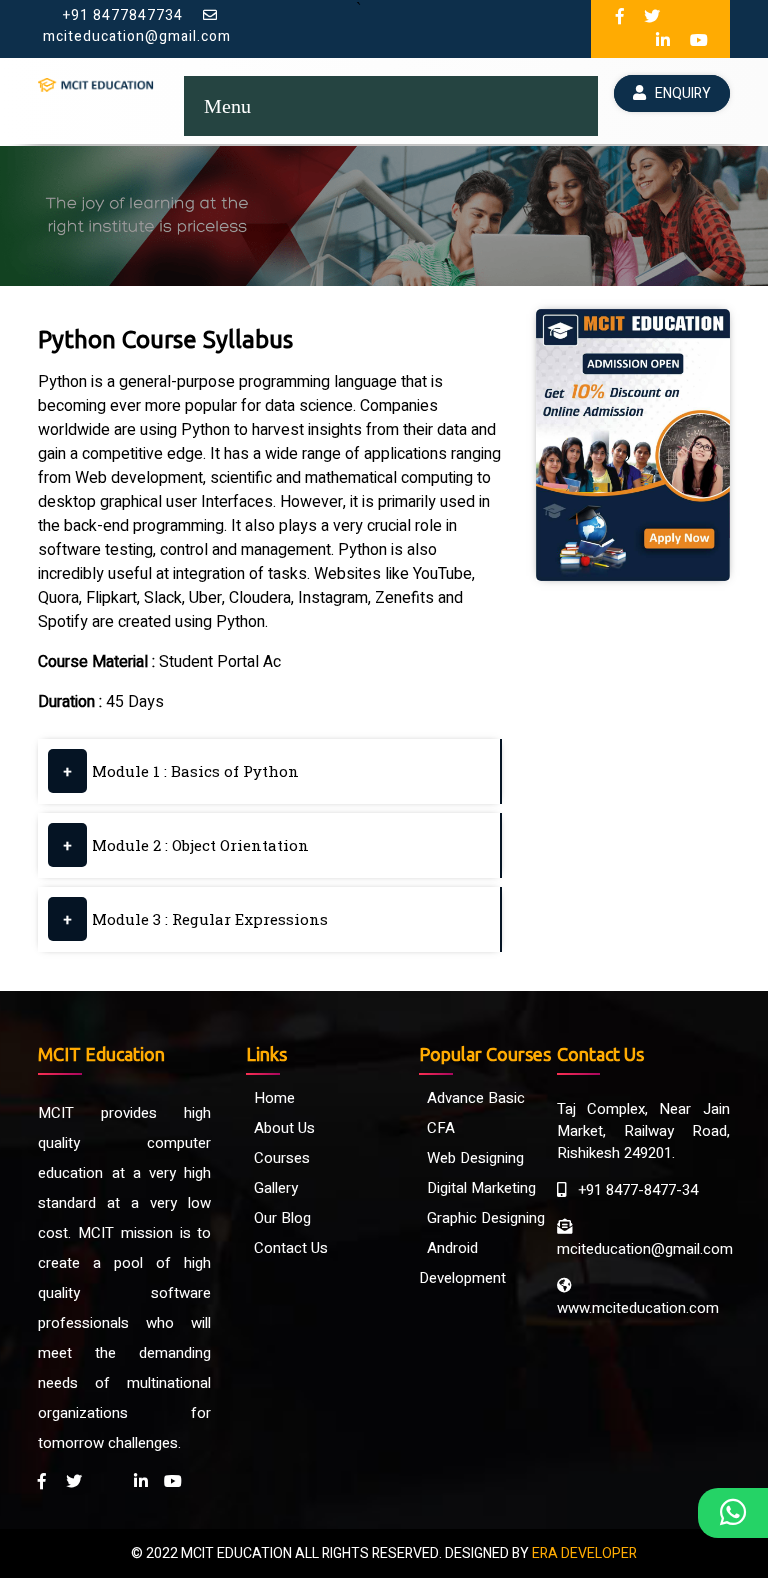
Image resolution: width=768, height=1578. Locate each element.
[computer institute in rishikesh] (620, 17)
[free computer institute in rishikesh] (173, 1481)
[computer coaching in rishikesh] (686, 17)
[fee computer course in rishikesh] (699, 41)
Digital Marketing (477, 1188)
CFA (437, 1128)
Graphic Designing (482, 1218)
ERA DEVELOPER (584, 1553)
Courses (278, 1158)
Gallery (272, 1188)
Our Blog (278, 1218)
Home (270, 1098)
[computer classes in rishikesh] (652, 17)
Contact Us (287, 1248)
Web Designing (471, 1158)
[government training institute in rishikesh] (141, 1481)
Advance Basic (472, 1098)
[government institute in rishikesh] (663, 41)
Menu (227, 106)
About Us (280, 1128)
